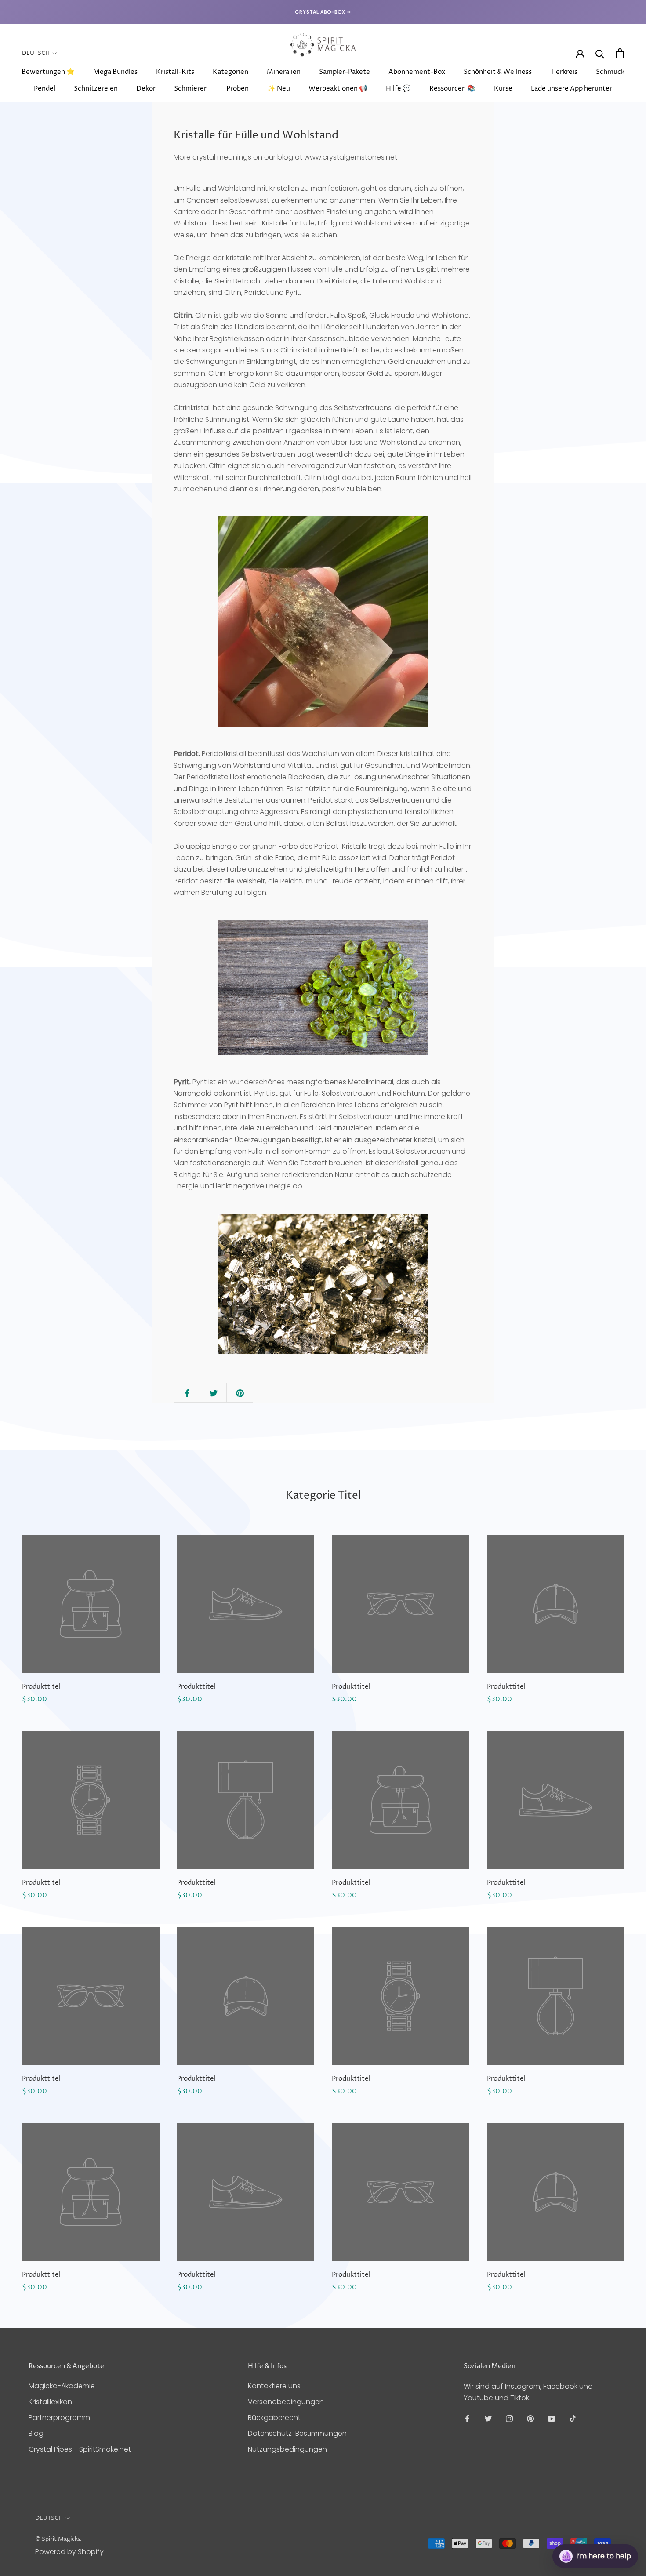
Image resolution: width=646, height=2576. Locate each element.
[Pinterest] (530, 2419)
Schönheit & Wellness (498, 72)
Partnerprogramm (59, 2418)
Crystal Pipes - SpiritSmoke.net (80, 2449)
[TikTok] (573, 2419)
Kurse (503, 89)
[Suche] (600, 53)
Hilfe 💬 (398, 89)
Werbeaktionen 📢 (338, 89)
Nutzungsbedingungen (287, 2449)
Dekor (146, 89)
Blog (36, 2433)
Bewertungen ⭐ (48, 72)
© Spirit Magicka (58, 2539)
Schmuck (610, 72)
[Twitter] (488, 2419)
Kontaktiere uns (274, 2386)
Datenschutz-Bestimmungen (297, 2433)
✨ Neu (279, 89)
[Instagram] (509, 2419)
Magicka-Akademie (62, 2386)
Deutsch (36, 53)
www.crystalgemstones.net (351, 157)
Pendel (45, 89)
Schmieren (191, 89)
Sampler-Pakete (345, 72)
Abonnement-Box (417, 72)
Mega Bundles (115, 72)
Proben (238, 89)
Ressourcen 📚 (452, 89)
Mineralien (284, 72)
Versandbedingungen (286, 2402)
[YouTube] (552, 2419)
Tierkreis (564, 72)
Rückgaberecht (274, 2418)
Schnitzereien (96, 89)
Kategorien (230, 72)
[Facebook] (467, 2419)
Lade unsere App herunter (572, 89)
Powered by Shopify (69, 2552)
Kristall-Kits (175, 72)
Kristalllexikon (50, 2402)
